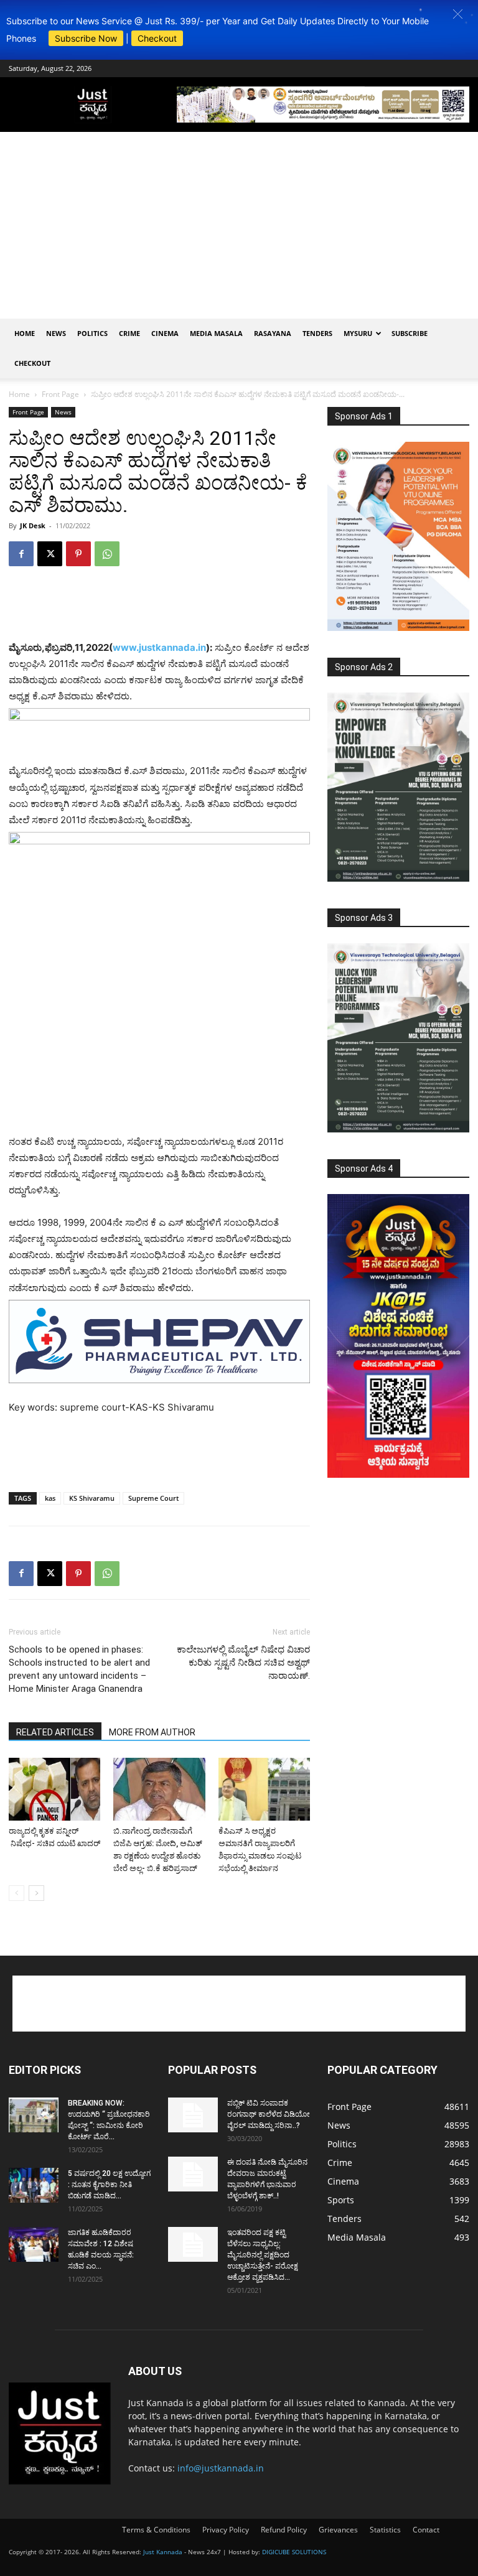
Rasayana (273, 333)
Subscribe (410, 333)
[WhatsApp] (107, 554)
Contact (426, 2530)
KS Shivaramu (92, 1498)
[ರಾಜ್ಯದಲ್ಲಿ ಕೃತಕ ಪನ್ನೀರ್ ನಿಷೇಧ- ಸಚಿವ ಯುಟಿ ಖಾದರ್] (54, 1789)
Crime (129, 333)
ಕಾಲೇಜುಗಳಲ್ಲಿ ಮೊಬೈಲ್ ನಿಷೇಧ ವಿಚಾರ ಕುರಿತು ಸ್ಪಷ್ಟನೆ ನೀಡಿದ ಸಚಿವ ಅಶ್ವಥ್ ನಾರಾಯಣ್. (243, 1663)
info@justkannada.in (221, 2468)
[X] (50, 554)
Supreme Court (153, 1498)
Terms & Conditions (156, 2530)
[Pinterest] (78, 554)
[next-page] (36, 1893)
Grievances (338, 2530)
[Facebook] (21, 554)
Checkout (157, 38)
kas (50, 1498)
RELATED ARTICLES (55, 1732)
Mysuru (358, 333)
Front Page (60, 394)
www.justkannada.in (159, 647)
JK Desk (33, 525)
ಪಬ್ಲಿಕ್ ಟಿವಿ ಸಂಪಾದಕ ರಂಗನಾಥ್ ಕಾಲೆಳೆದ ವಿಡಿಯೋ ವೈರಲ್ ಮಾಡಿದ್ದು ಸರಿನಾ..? (269, 2114)
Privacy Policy (226, 2530)
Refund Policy (284, 2530)
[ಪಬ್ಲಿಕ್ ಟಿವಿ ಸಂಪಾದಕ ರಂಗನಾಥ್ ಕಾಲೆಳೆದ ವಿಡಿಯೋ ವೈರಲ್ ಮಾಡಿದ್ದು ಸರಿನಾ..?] (193, 2115)
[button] (458, 14)
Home (25, 333)
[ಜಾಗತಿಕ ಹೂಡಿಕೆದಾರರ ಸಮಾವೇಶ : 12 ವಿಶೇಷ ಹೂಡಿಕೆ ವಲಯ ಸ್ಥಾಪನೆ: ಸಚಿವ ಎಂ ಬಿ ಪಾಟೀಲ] (34, 2244)
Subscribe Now (86, 38)
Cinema (165, 333)
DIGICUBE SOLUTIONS (294, 2552)
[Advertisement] (239, 225)
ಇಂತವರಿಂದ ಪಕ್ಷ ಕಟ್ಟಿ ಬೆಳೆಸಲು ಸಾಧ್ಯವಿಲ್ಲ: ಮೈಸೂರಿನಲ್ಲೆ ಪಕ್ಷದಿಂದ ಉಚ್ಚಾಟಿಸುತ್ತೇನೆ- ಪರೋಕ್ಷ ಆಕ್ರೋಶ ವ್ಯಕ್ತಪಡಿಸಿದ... (263, 2255)
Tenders (317, 333)
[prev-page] (16, 1893)
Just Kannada (163, 2552)
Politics (92, 333)
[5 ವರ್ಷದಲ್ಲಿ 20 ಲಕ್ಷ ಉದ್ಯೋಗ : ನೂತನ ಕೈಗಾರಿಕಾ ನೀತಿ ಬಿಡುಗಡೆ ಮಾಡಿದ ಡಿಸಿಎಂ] (34, 2185)
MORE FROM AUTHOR (152, 1732)
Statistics (385, 2530)
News (56, 333)
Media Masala (216, 333)
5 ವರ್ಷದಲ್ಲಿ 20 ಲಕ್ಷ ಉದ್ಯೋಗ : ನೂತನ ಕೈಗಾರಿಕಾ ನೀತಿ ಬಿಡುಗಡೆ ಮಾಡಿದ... (109, 2185)
